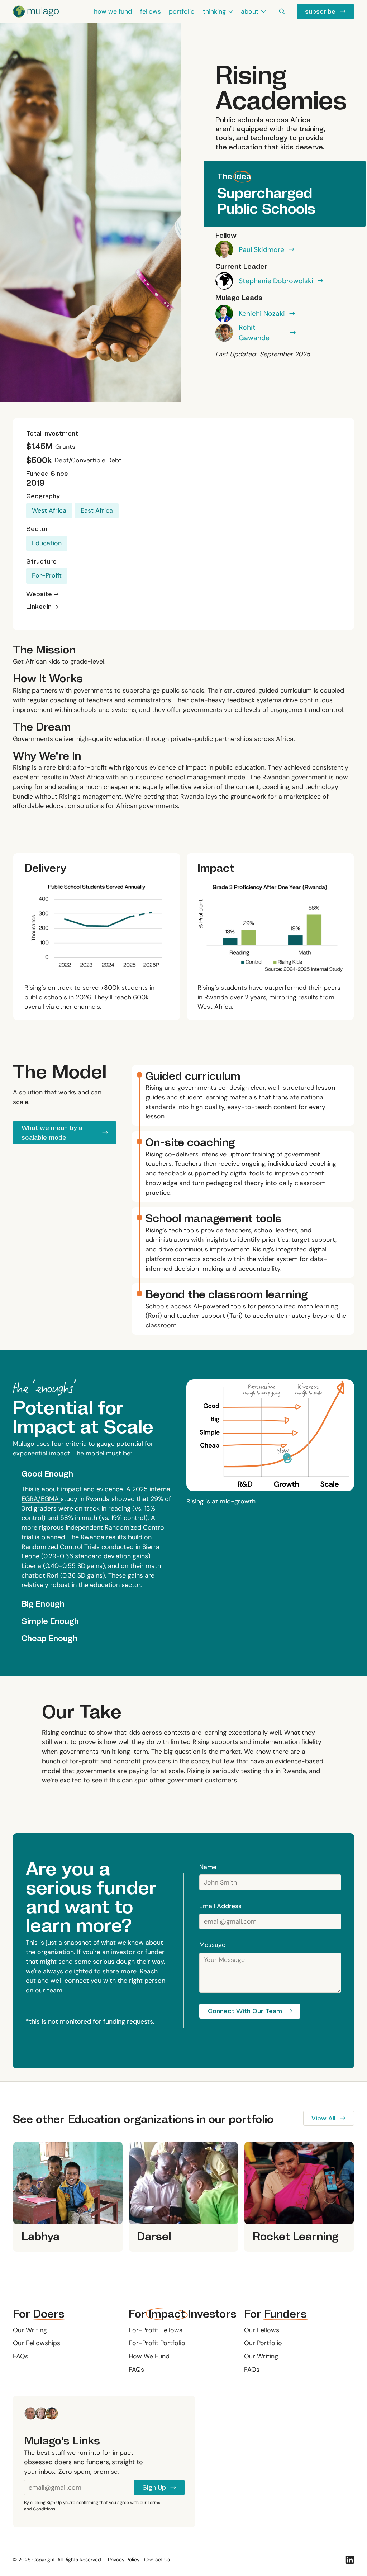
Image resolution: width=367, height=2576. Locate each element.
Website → (42, 594)
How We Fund (149, 2356)
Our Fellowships (37, 2343)
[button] (218, 11)
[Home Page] (36, 11)
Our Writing (30, 2330)
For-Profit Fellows (156, 2330)
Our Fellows (262, 2330)
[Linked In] (350, 2560)
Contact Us (157, 2560)
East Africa (97, 510)
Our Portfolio (263, 2343)
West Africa (49, 510)
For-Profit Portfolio (157, 2343)
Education (47, 543)
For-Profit (47, 575)
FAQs (21, 2356)
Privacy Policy (124, 2560)
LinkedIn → (42, 607)
